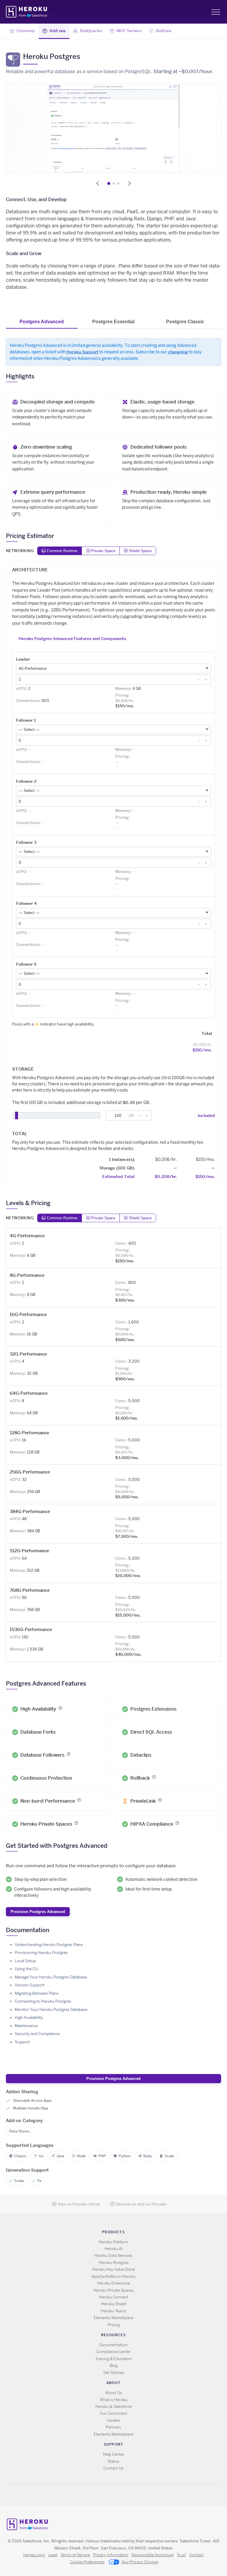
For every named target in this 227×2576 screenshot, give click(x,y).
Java (60, 2156)
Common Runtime (62, 551)
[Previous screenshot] (98, 183)
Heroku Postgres (114, 2263)
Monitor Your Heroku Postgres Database (51, 2010)
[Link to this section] (39, 376)
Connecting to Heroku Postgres (43, 2001)
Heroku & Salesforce (114, 2407)
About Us (114, 2393)
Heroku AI (114, 2249)
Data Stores (19, 2131)
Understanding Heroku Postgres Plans (49, 1945)
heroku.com (34, 2555)
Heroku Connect (113, 2297)
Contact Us (113, 2468)
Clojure (20, 2156)
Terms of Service (75, 2555)
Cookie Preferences (87, 2562)
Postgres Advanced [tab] (42, 322)
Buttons (164, 30)
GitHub (117, 2495)
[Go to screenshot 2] (113, 183)
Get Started (114, 2373)
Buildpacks (91, 30)
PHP (102, 2156)
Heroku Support (82, 352)
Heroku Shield (114, 2304)
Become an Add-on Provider (141, 2204)
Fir (39, 2181)
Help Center (113, 2454)
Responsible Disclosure (153, 2555)
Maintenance (26, 2026)
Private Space (103, 551)
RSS (100, 2495)
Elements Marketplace (113, 2318)
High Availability (29, 2018)
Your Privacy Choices (140, 2562)
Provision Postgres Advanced (38, 1912)
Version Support (30, 1985)
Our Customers (113, 2413)
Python (125, 2156)
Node (81, 2156)
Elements (26, 30)
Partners (113, 2427)
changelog (178, 352)
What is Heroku (114, 2400)
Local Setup (25, 1961)
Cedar (19, 2181)
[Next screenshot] (129, 183)
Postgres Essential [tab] (113, 322)
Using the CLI (27, 1969)
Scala (169, 2156)
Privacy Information (111, 2555)
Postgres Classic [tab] (185, 322)
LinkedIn (126, 2495)
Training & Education (113, 2359)
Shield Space (140, 551)
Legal (53, 2555)
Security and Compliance (37, 2034)
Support (22, 2042)
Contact (196, 2555)
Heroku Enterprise (114, 2283)
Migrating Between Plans (37, 1993)
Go (41, 2156)
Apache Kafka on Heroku (113, 2276)
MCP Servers (129, 30)
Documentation (114, 2345)
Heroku (27, 12)
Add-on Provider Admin (79, 2204)
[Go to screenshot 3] (118, 183)
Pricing (114, 2325)
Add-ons (57, 30)
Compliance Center (113, 2352)
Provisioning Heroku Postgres (41, 1953)
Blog (114, 2366)
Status (113, 2461)
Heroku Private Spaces (114, 2290)
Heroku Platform (113, 2242)
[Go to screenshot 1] (109, 183)
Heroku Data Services (113, 2256)
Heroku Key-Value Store (113, 2269)
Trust (181, 2555)
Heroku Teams (114, 2311)
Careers (114, 2420)
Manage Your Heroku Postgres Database (51, 1977)
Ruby (148, 2156)
